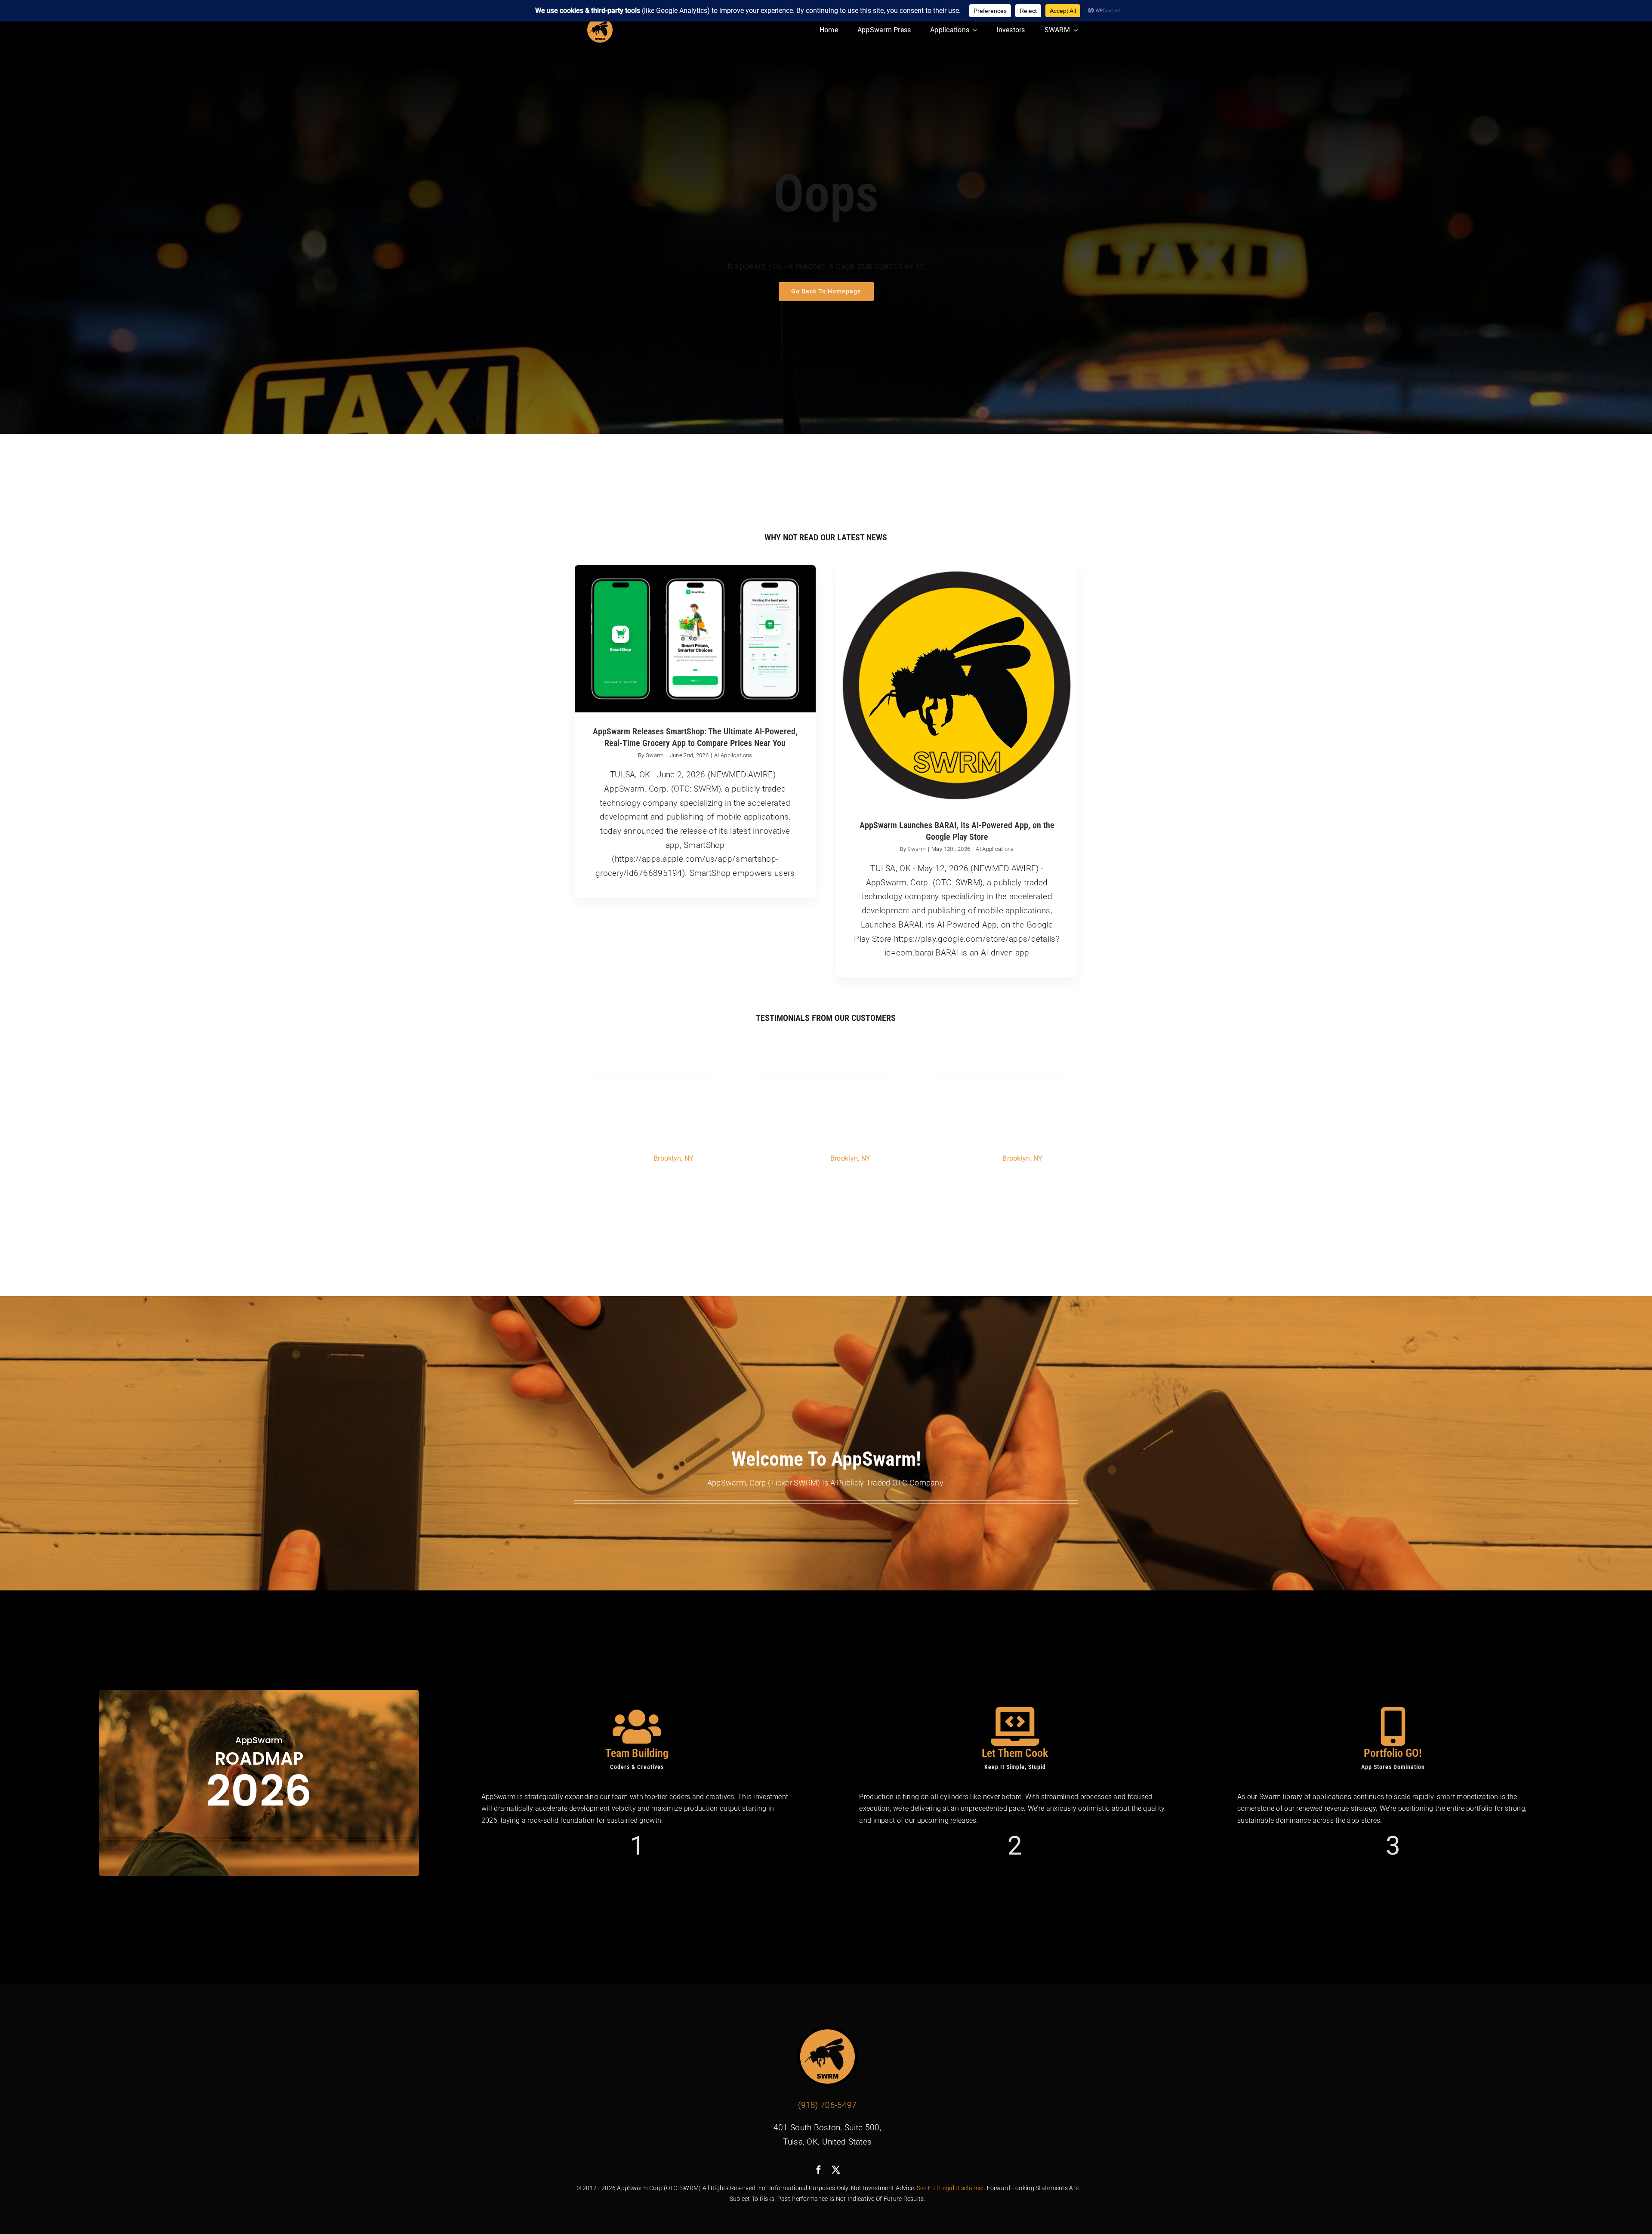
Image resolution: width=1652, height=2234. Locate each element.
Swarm (655, 755)
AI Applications (733, 755)
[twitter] (836, 2170)
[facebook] (819, 2170)
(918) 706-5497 (827, 2105)
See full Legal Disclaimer (950, 2188)
